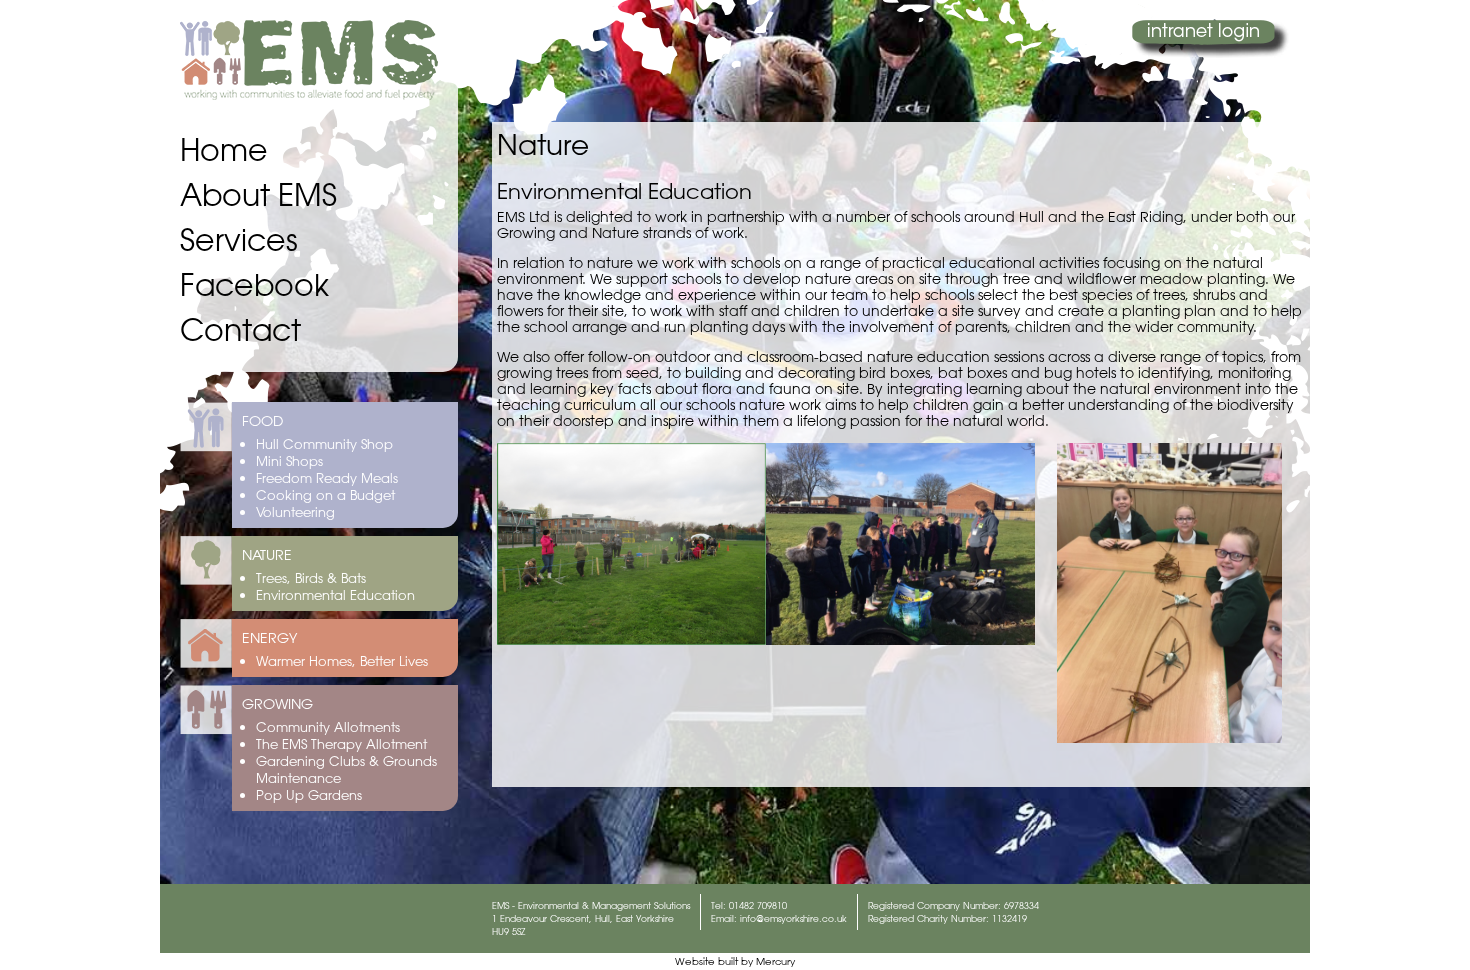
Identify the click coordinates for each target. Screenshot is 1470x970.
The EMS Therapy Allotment (341, 743)
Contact (240, 329)
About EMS (258, 194)
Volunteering (295, 511)
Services (239, 239)
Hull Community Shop (324, 443)
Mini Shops (289, 460)
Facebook (254, 284)
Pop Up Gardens (309, 794)
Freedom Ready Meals (327, 477)
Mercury (775, 961)
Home (224, 149)
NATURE (267, 555)
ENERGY (269, 638)
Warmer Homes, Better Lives (342, 660)
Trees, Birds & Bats (311, 577)
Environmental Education (335, 594)
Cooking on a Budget (325, 494)
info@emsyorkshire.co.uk (793, 918)
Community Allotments (328, 726)
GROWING (277, 704)
